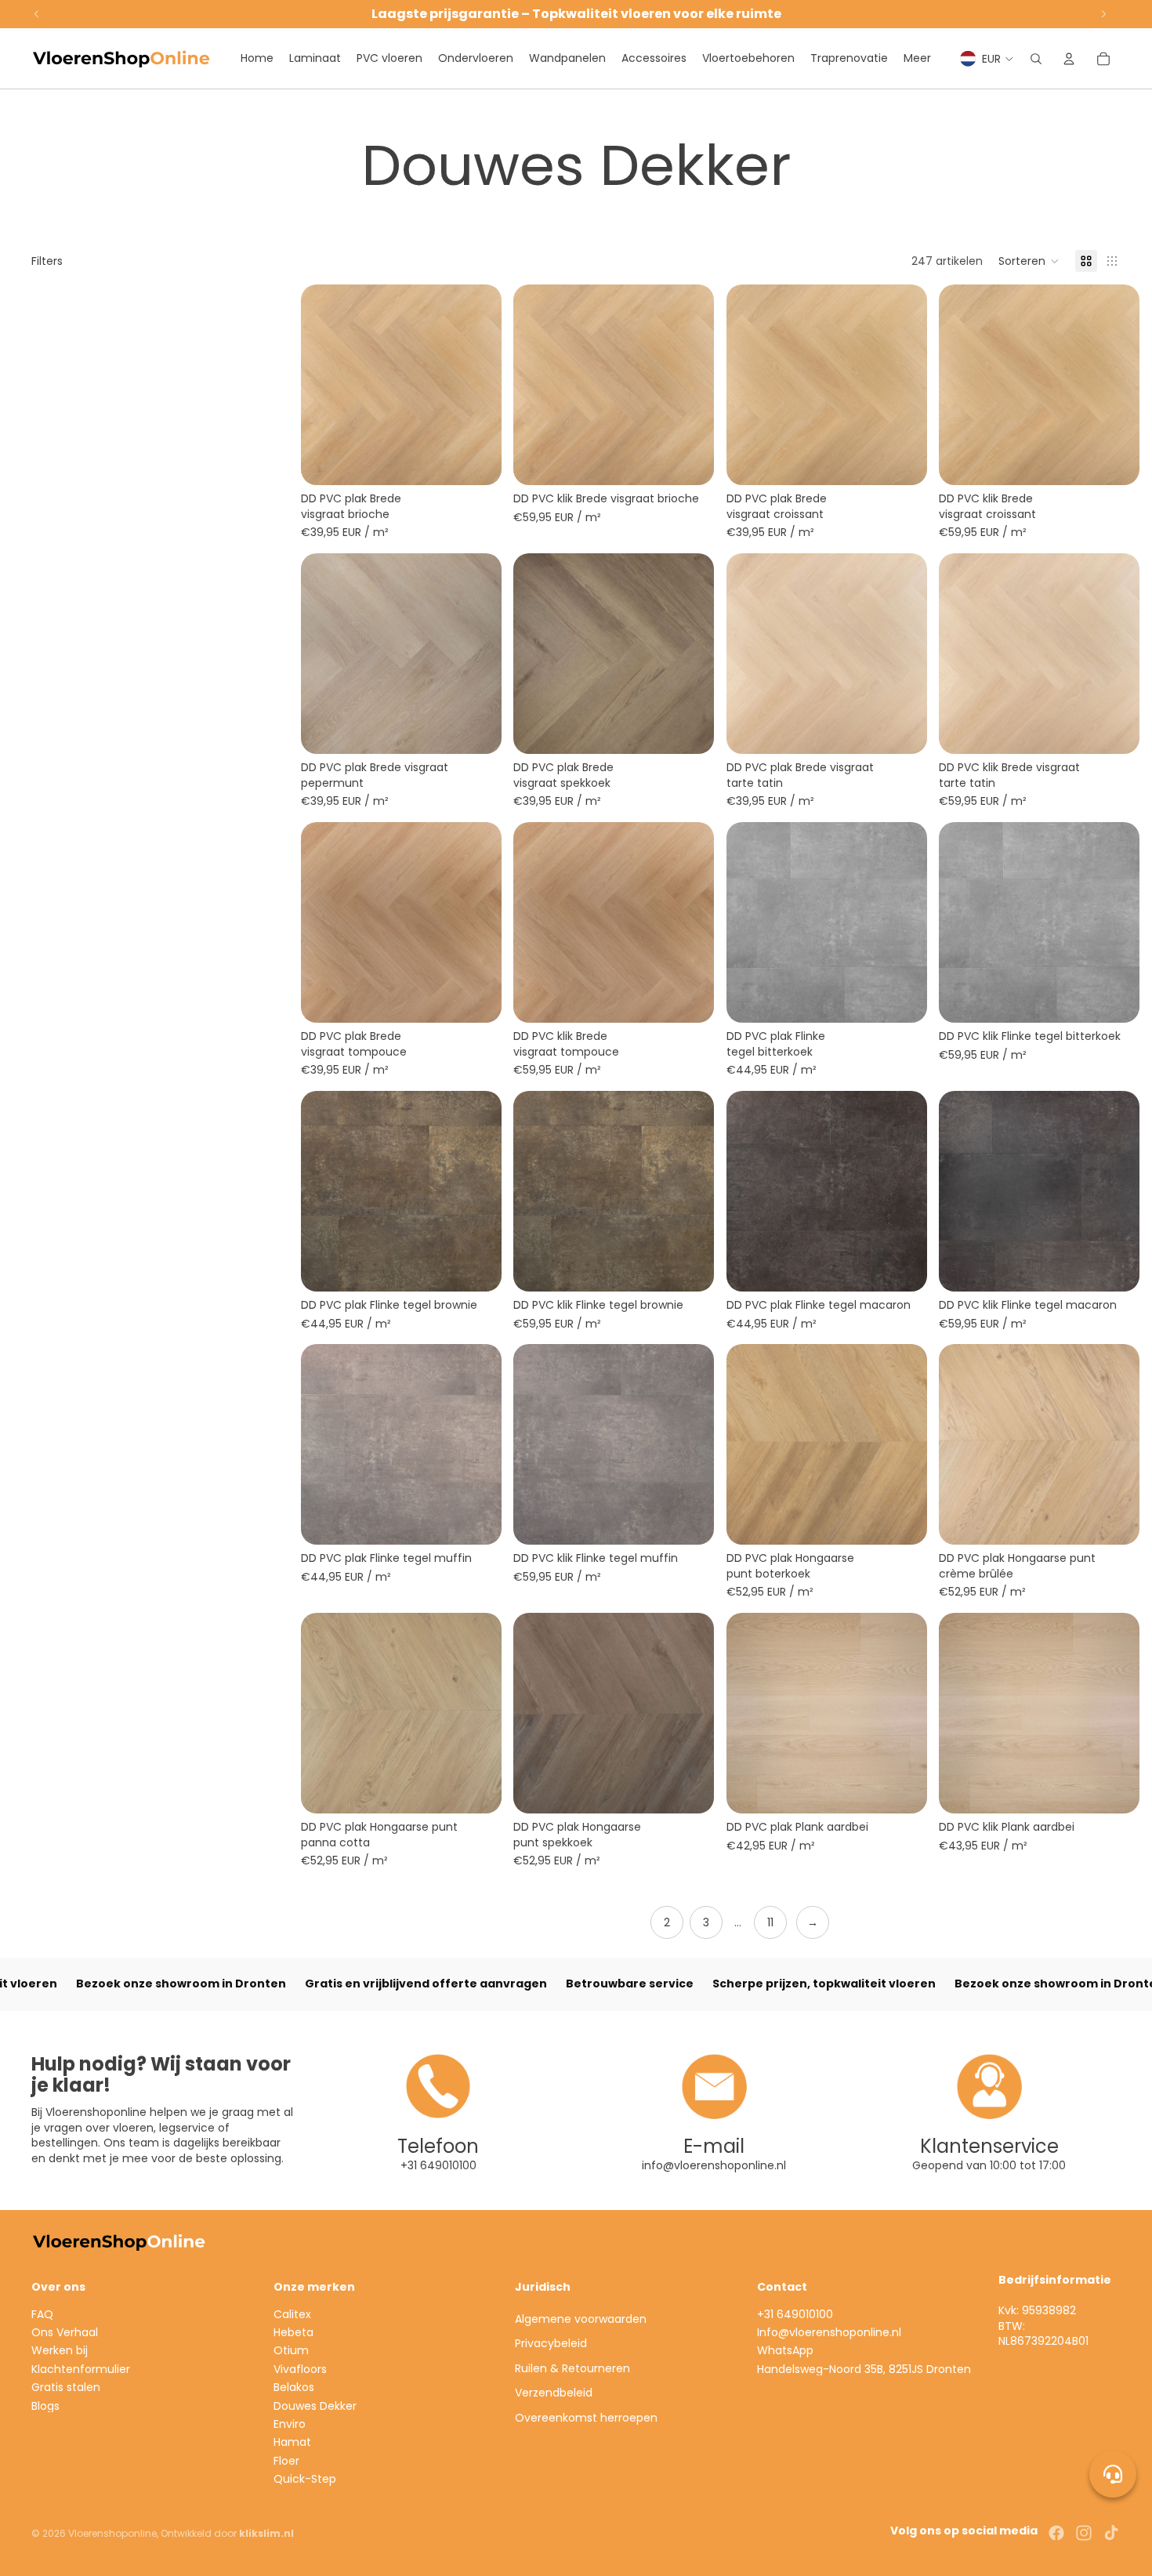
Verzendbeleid (554, 2393)
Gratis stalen (66, 2387)
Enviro (290, 2424)
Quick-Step (305, 2479)
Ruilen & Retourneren (572, 2368)
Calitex (292, 2314)
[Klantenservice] (1113, 2474)
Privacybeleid (551, 2343)
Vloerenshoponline (112, 2533)
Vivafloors (300, 2369)
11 (770, 1922)
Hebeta (293, 2332)
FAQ (42, 2314)
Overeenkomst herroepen (586, 2418)
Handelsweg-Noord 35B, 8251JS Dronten (864, 2369)
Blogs (45, 2406)
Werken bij (60, 2350)
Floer (286, 2461)
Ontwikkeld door (227, 2533)
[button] (1029, 261)
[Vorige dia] (324, 654)
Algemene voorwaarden (581, 2319)
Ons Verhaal (65, 2332)
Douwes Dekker (315, 2406)
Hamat (292, 2442)
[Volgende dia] (477, 654)
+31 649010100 (795, 2314)
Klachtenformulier (81, 2369)
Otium (291, 2350)
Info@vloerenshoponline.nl (829, 2332)
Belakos (294, 2387)
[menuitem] (917, 59)
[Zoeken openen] (1036, 59)
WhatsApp (785, 2350)
